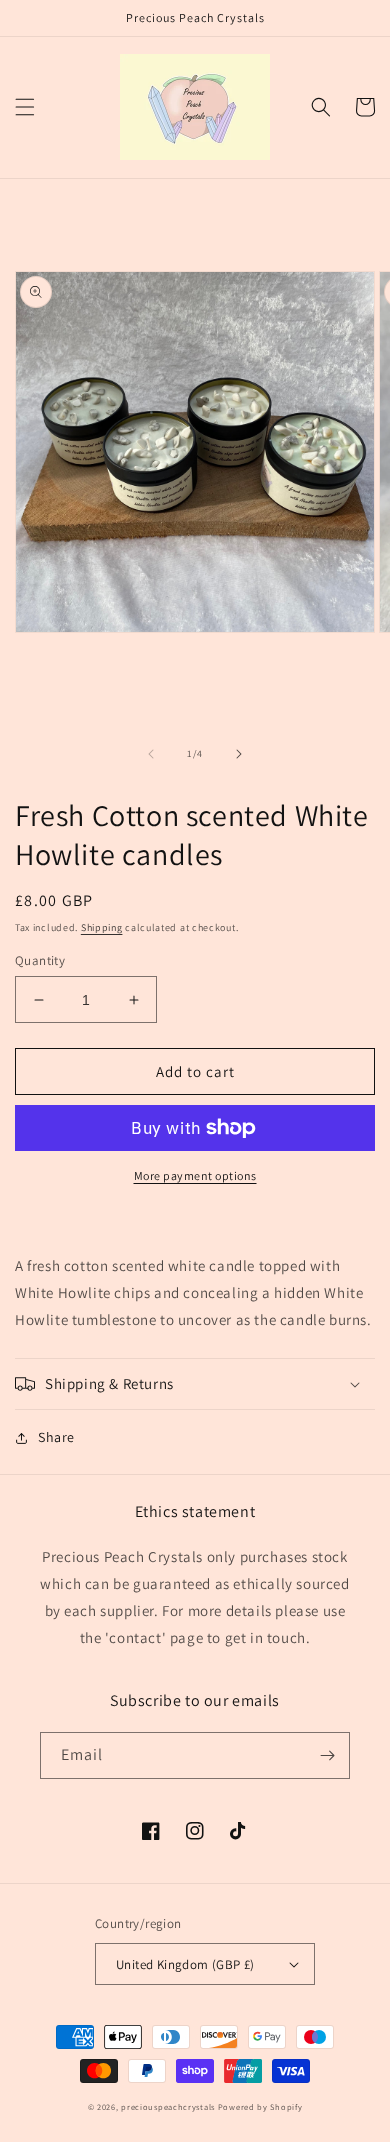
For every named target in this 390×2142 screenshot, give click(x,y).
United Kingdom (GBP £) (185, 1964)
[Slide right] (239, 754)
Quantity (40, 960)
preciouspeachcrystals (168, 2106)
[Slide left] (151, 754)
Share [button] (56, 1437)
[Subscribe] (327, 1755)
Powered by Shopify (260, 2106)
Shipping (102, 927)
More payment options (195, 1175)
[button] (25, 107)
